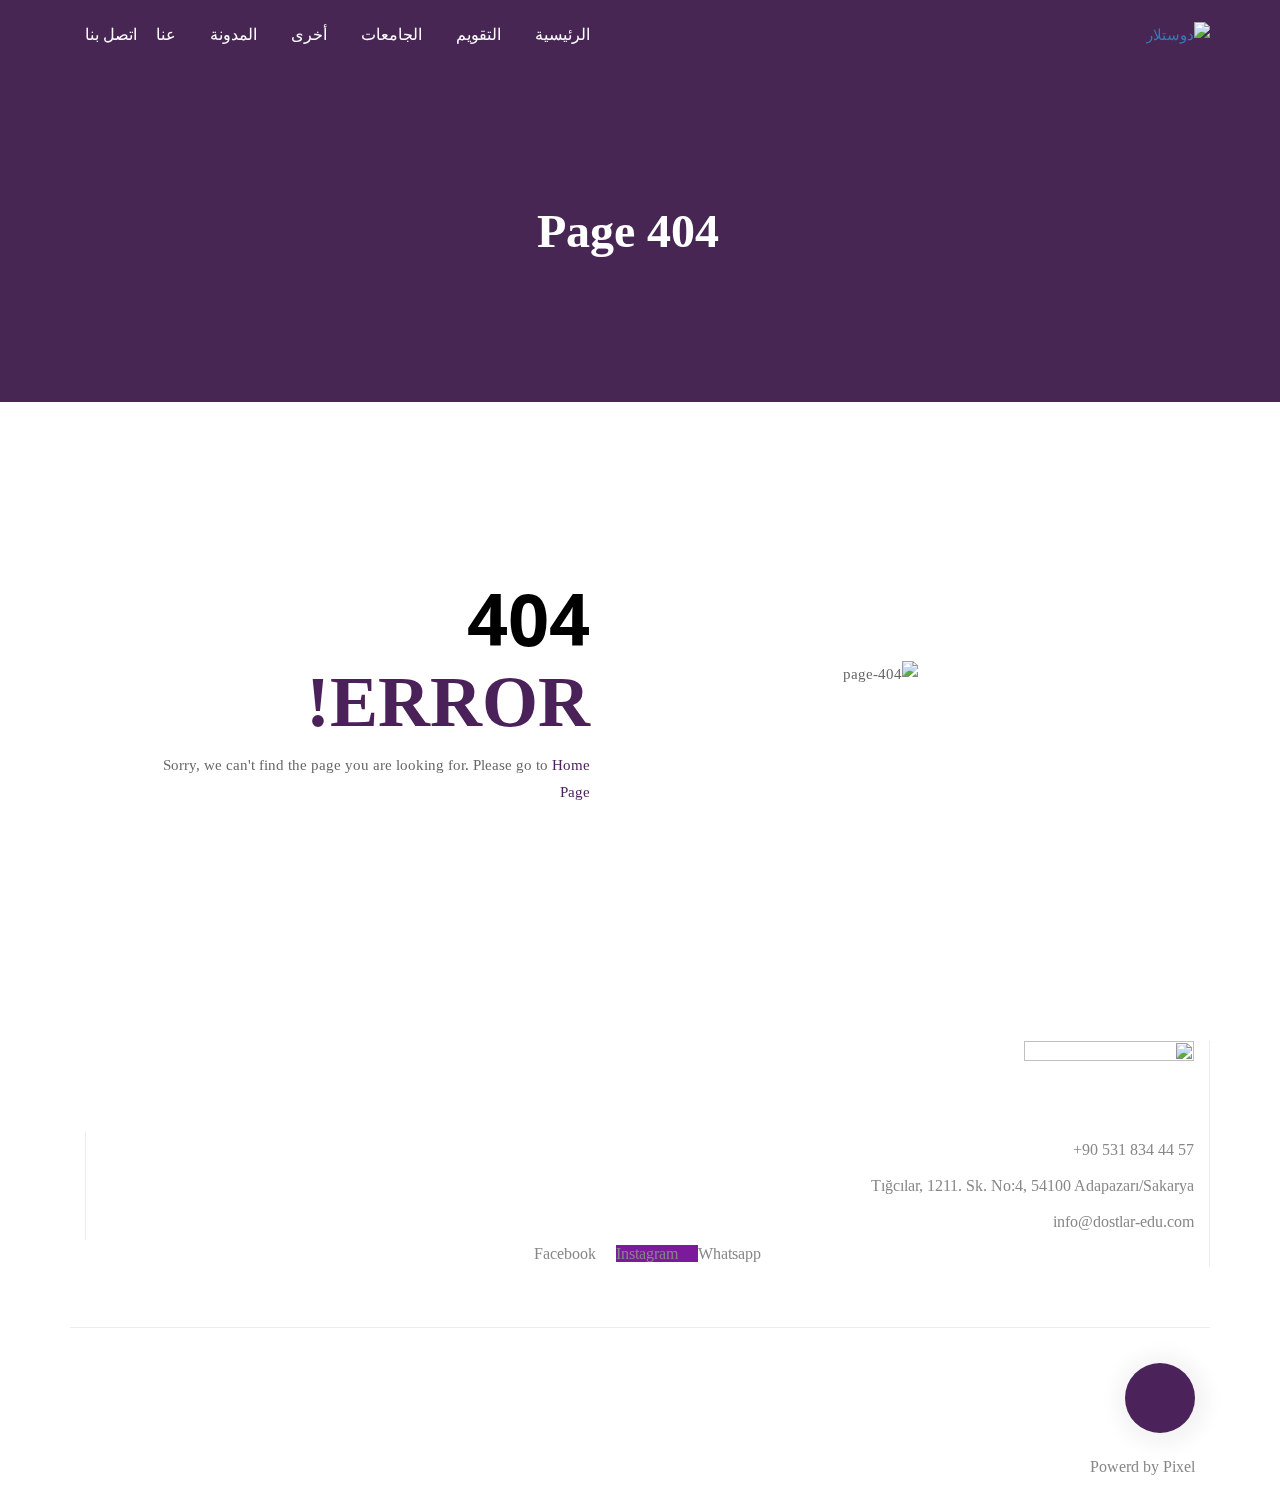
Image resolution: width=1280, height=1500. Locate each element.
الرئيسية (562, 34)
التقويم (478, 34)
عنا (166, 34)
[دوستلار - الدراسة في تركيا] (1130, 35)
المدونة (233, 34)
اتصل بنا (111, 34)
